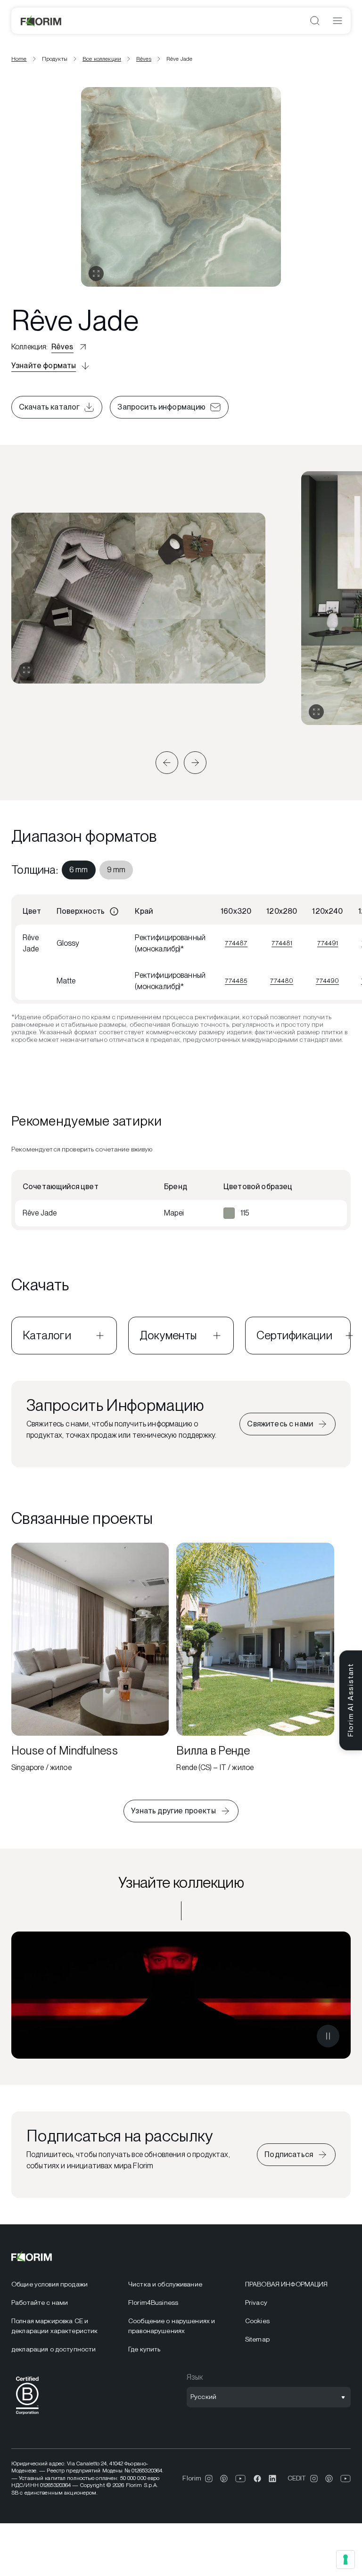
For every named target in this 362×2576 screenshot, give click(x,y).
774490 (327, 981)
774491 (328, 943)
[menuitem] (79, 870)
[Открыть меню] (337, 21)
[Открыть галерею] (96, 274)
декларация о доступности (53, 2349)
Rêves (144, 59)
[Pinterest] (224, 2479)
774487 (236, 943)
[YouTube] (241, 2479)
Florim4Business (153, 2302)
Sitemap (257, 2339)
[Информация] (114, 911)
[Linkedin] (272, 2479)
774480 (282, 981)
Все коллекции (102, 59)
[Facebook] (257, 2479)
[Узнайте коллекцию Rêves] (181, 1995)
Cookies (257, 2321)
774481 (282, 943)
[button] (167, 763)
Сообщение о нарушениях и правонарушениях (172, 2326)
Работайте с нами (40, 2302)
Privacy (256, 2302)
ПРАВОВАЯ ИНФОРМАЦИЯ (287, 2284)
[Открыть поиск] (315, 21)
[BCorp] (27, 2416)
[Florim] (41, 21)
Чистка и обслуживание (165, 2284)
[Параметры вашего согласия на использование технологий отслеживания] (346, 2560)
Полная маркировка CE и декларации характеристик (54, 2326)
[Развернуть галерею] (26, 670)
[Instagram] (209, 2479)
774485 (236, 981)
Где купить (144, 2349)
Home (19, 59)
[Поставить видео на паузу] (328, 2036)
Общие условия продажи (49, 2284)
